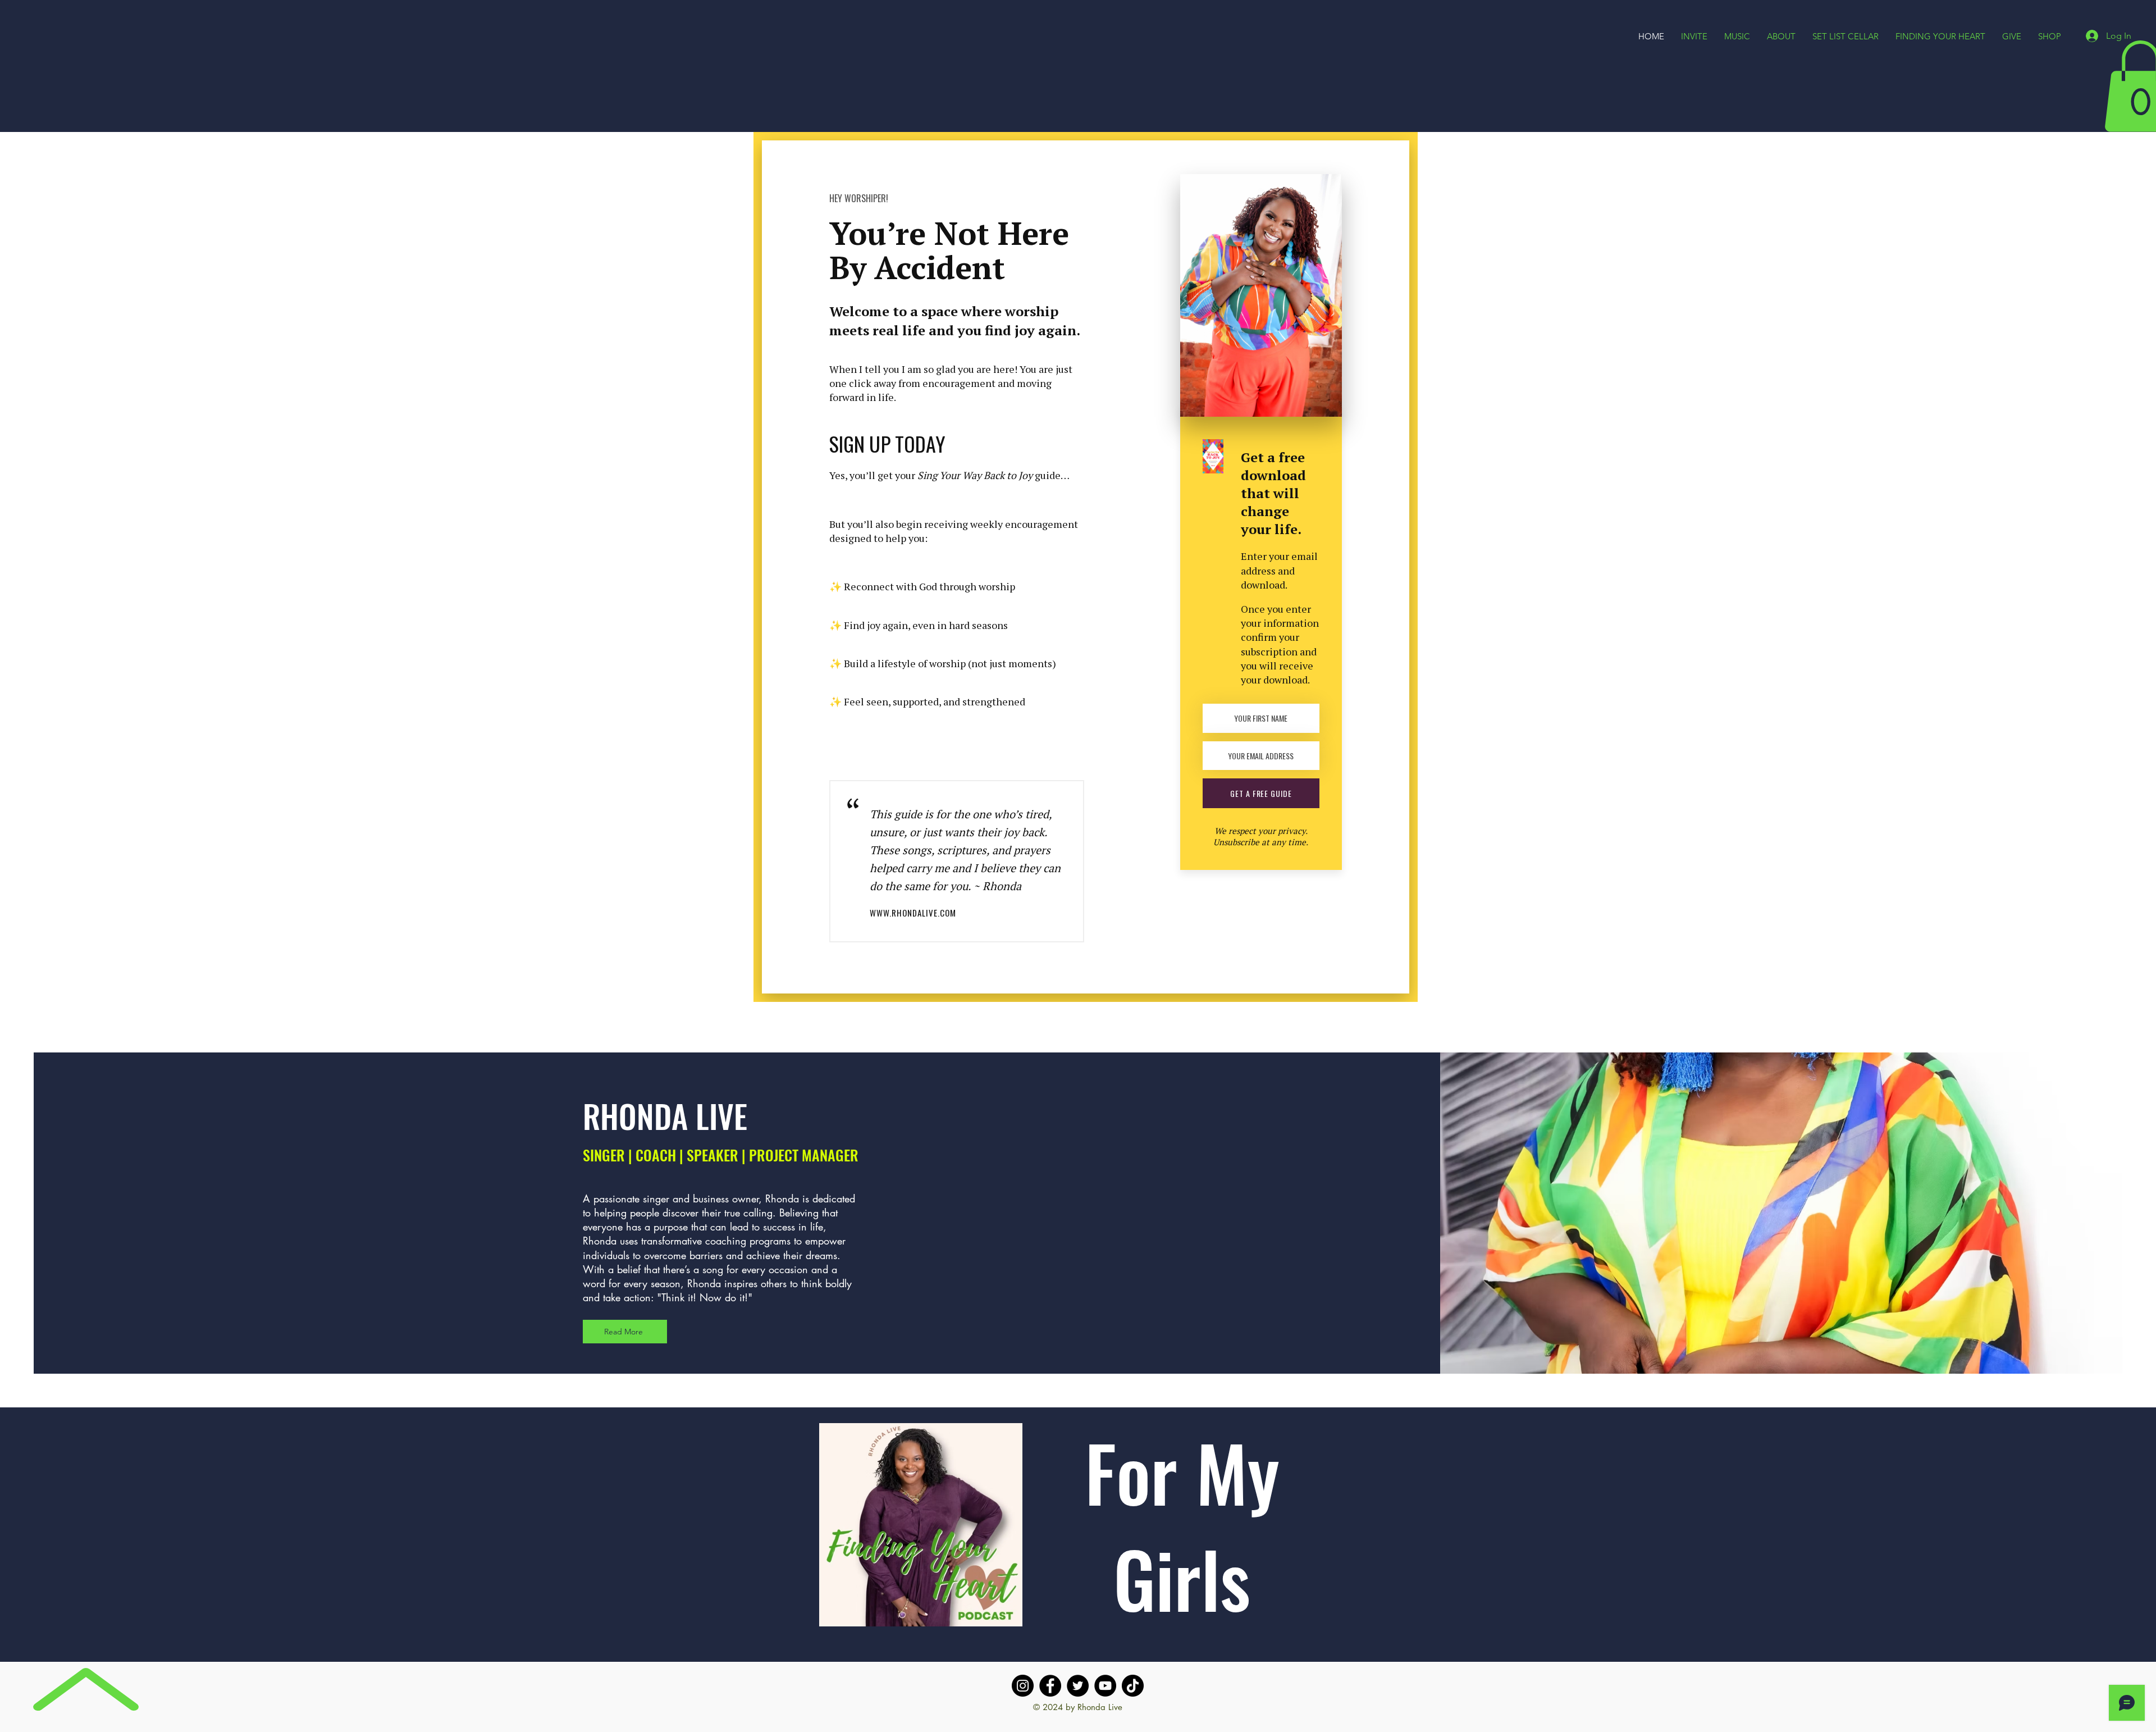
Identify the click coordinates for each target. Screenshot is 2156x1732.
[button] (1781, 37)
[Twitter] (1078, 1686)
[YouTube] (1105, 1686)
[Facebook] (1050, 1686)
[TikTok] (1133, 1686)
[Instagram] (1023, 1686)
